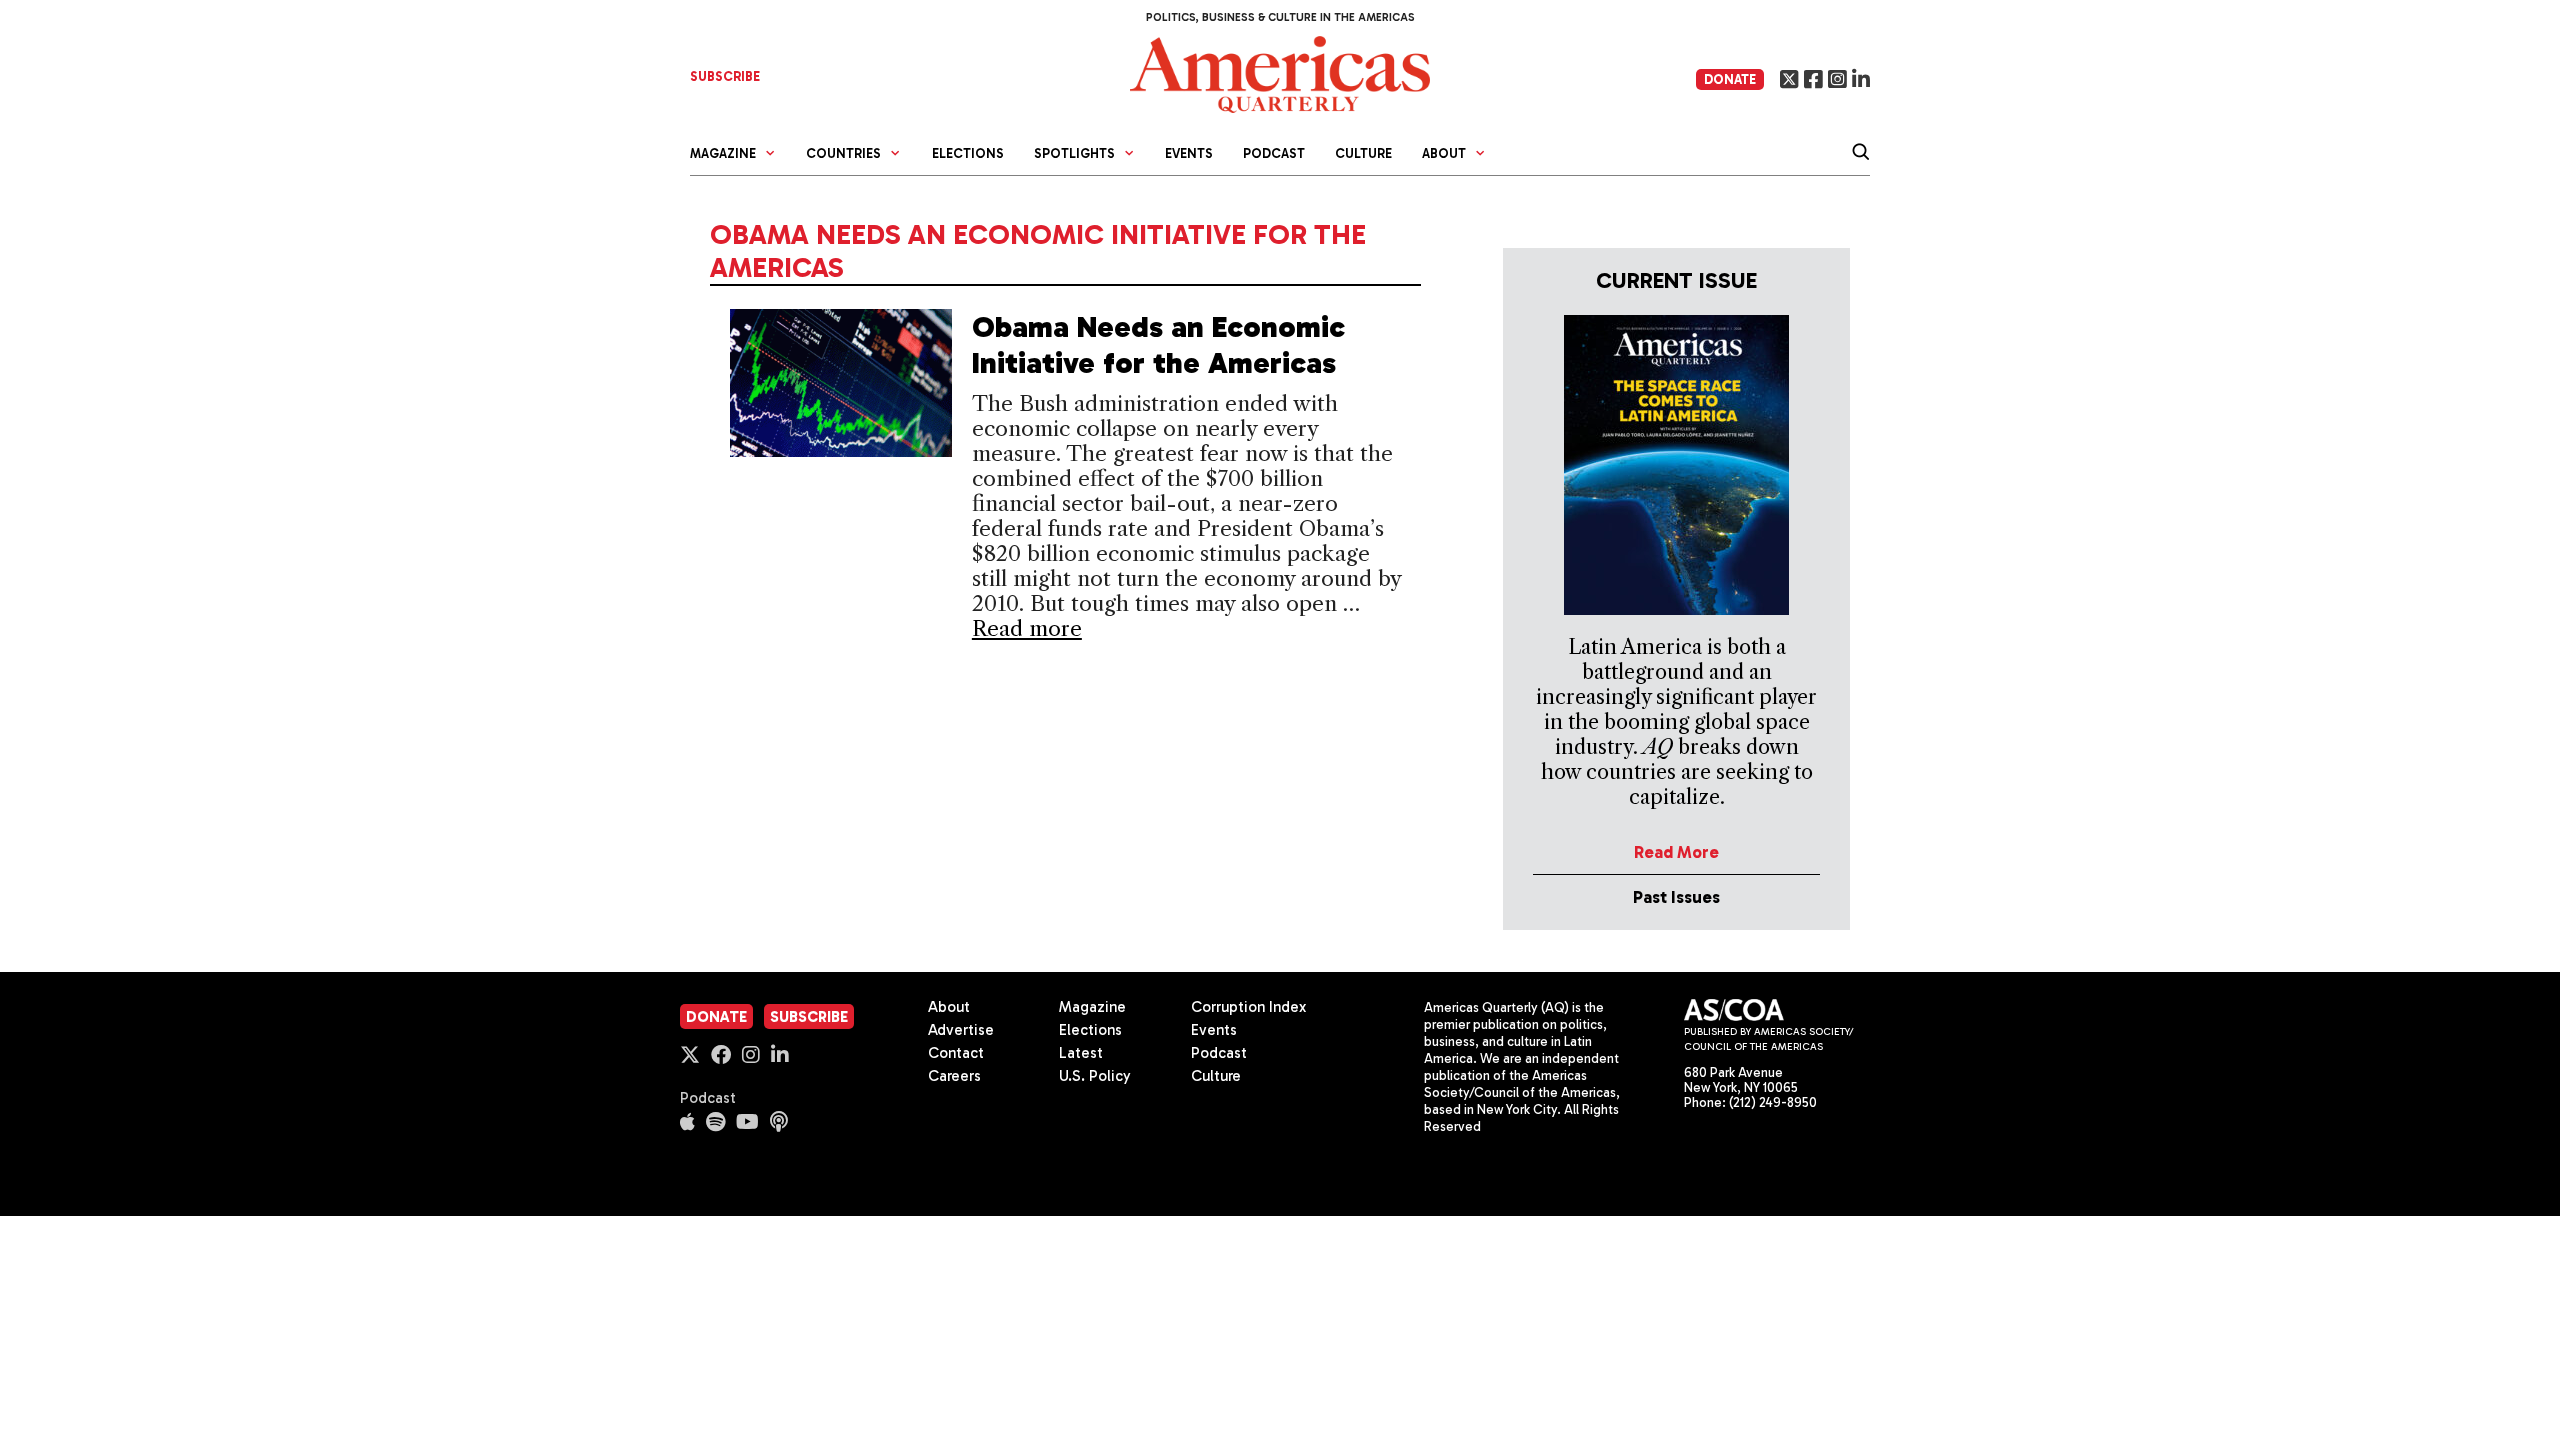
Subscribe (809, 1017)
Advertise (961, 1030)
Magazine (1092, 1007)
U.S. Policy (1095, 1076)
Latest (1081, 1053)
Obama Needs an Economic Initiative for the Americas (1158, 345)
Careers (954, 1076)
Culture (1363, 153)
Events (1189, 153)
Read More (1676, 852)
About (949, 1007)
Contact (956, 1053)
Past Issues (1676, 897)
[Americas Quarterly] (1280, 72)
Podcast (1274, 153)
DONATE (1730, 79)
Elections (968, 153)
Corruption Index (1248, 1007)
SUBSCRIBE (725, 76)
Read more (1027, 628)
